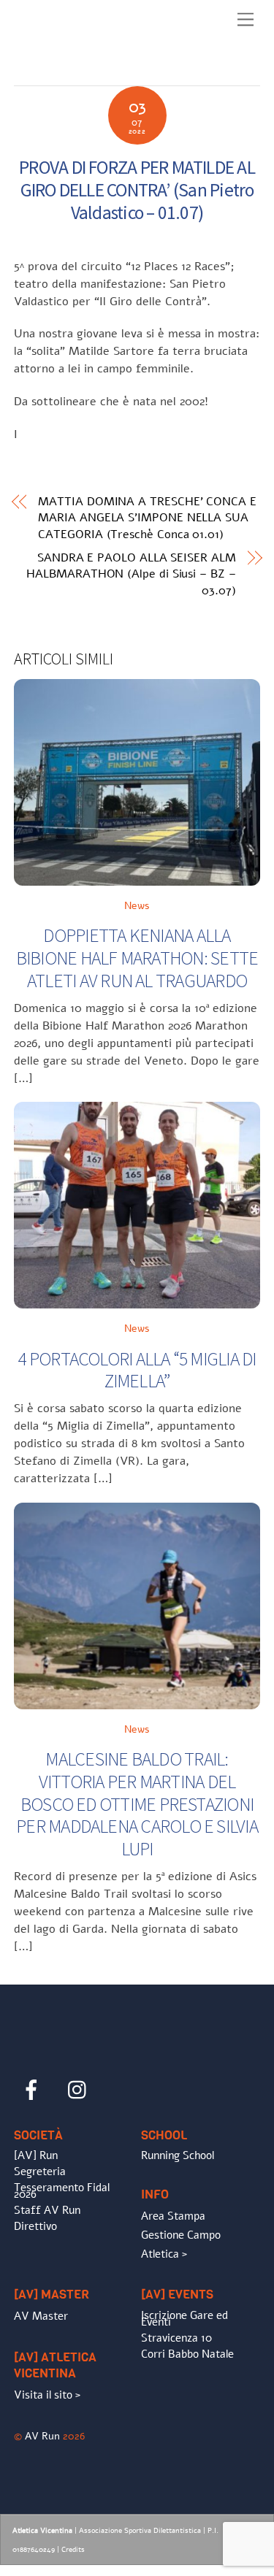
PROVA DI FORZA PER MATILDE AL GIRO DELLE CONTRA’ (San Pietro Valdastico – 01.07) (137, 189)
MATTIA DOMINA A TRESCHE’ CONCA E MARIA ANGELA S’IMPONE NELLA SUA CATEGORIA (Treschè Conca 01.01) (147, 518)
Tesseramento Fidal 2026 (62, 2191)
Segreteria (40, 2171)
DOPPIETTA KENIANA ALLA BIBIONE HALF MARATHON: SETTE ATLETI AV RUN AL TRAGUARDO (137, 958)
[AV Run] (98, 71)
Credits (73, 2550)
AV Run (42, 2436)
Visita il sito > (47, 2395)
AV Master (41, 2316)
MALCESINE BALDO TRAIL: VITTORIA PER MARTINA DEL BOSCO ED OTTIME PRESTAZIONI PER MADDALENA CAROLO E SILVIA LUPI (137, 1804)
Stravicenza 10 (176, 2338)
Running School (178, 2155)
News (137, 905)
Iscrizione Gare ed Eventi (184, 2319)
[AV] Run (36, 2155)
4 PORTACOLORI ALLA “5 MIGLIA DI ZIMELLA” (137, 1370)
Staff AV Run (47, 2210)
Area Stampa (173, 2216)
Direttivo (35, 2226)
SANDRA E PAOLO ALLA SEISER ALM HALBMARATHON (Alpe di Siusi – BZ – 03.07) (131, 574)
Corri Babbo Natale (187, 2354)
